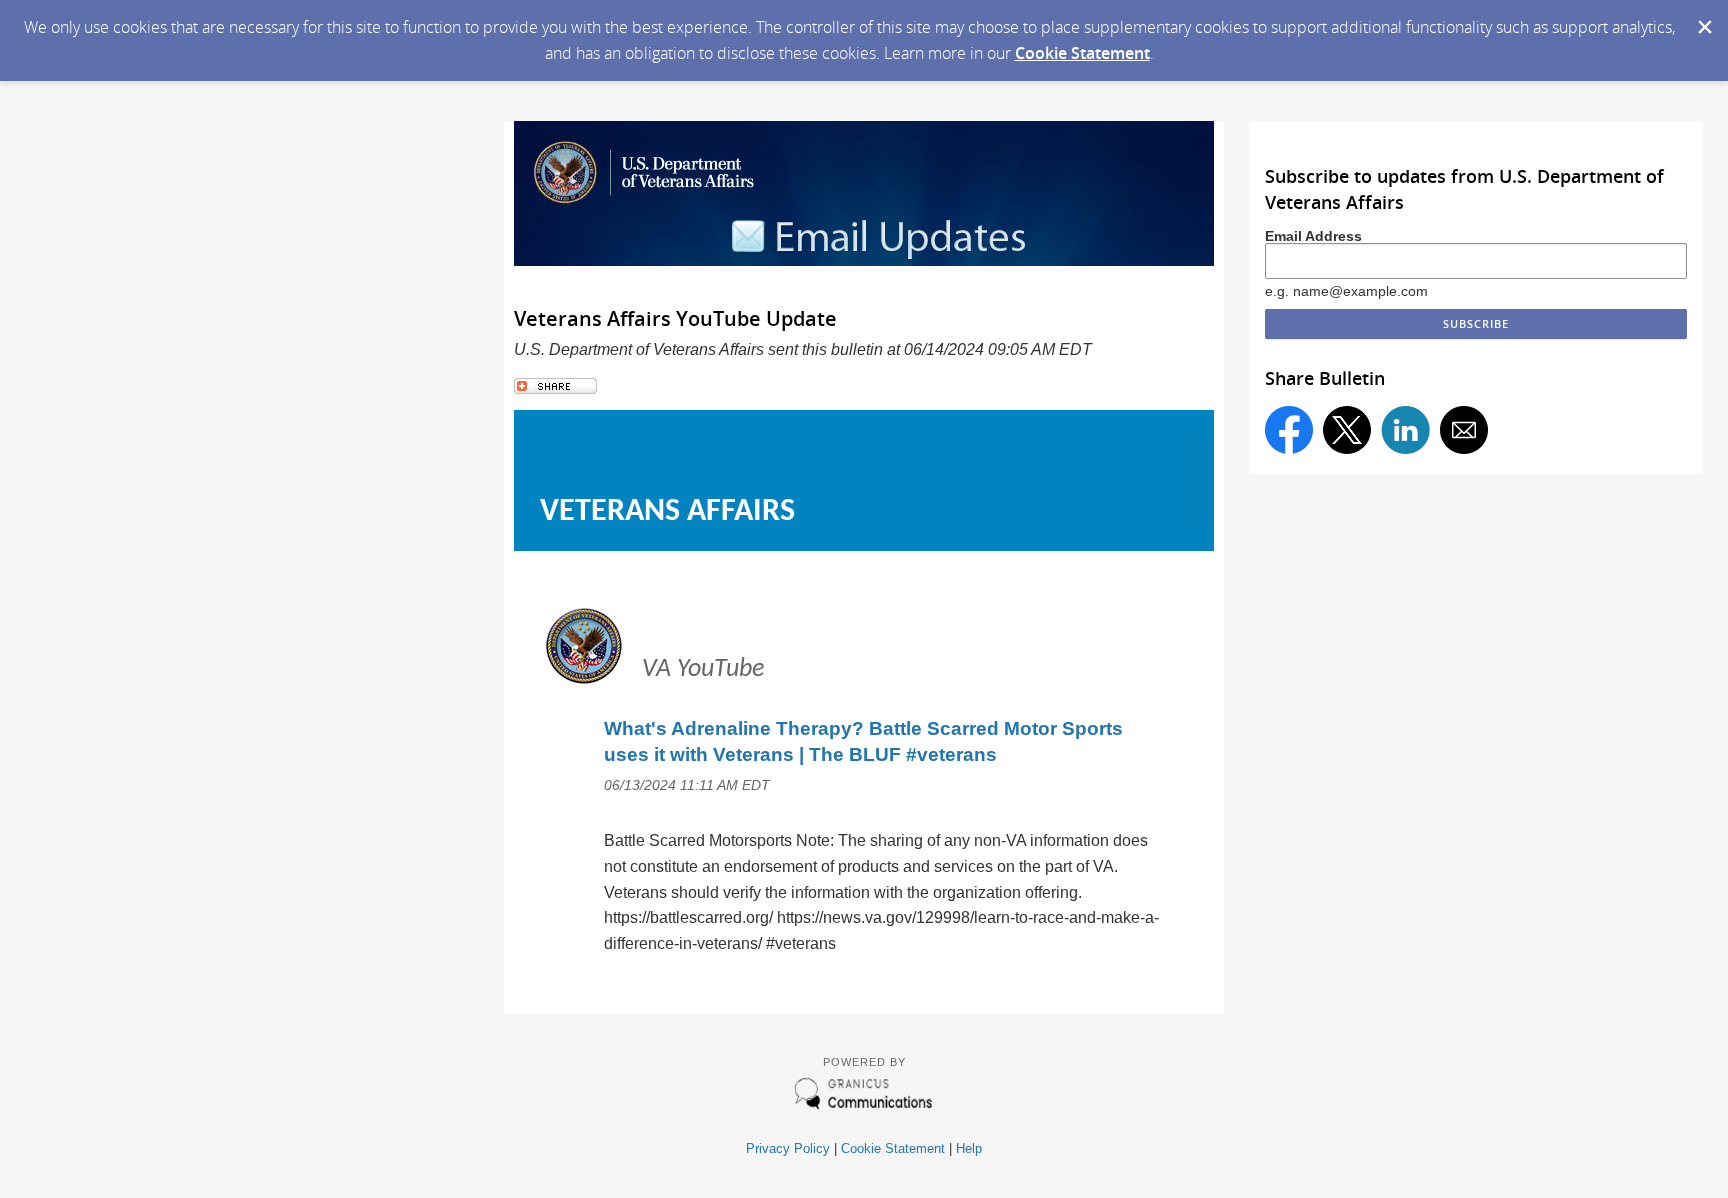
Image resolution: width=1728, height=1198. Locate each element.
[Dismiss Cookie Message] (1703, 19)
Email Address (1313, 236)
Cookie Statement (1082, 53)
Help (969, 1148)
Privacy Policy (788, 1148)
